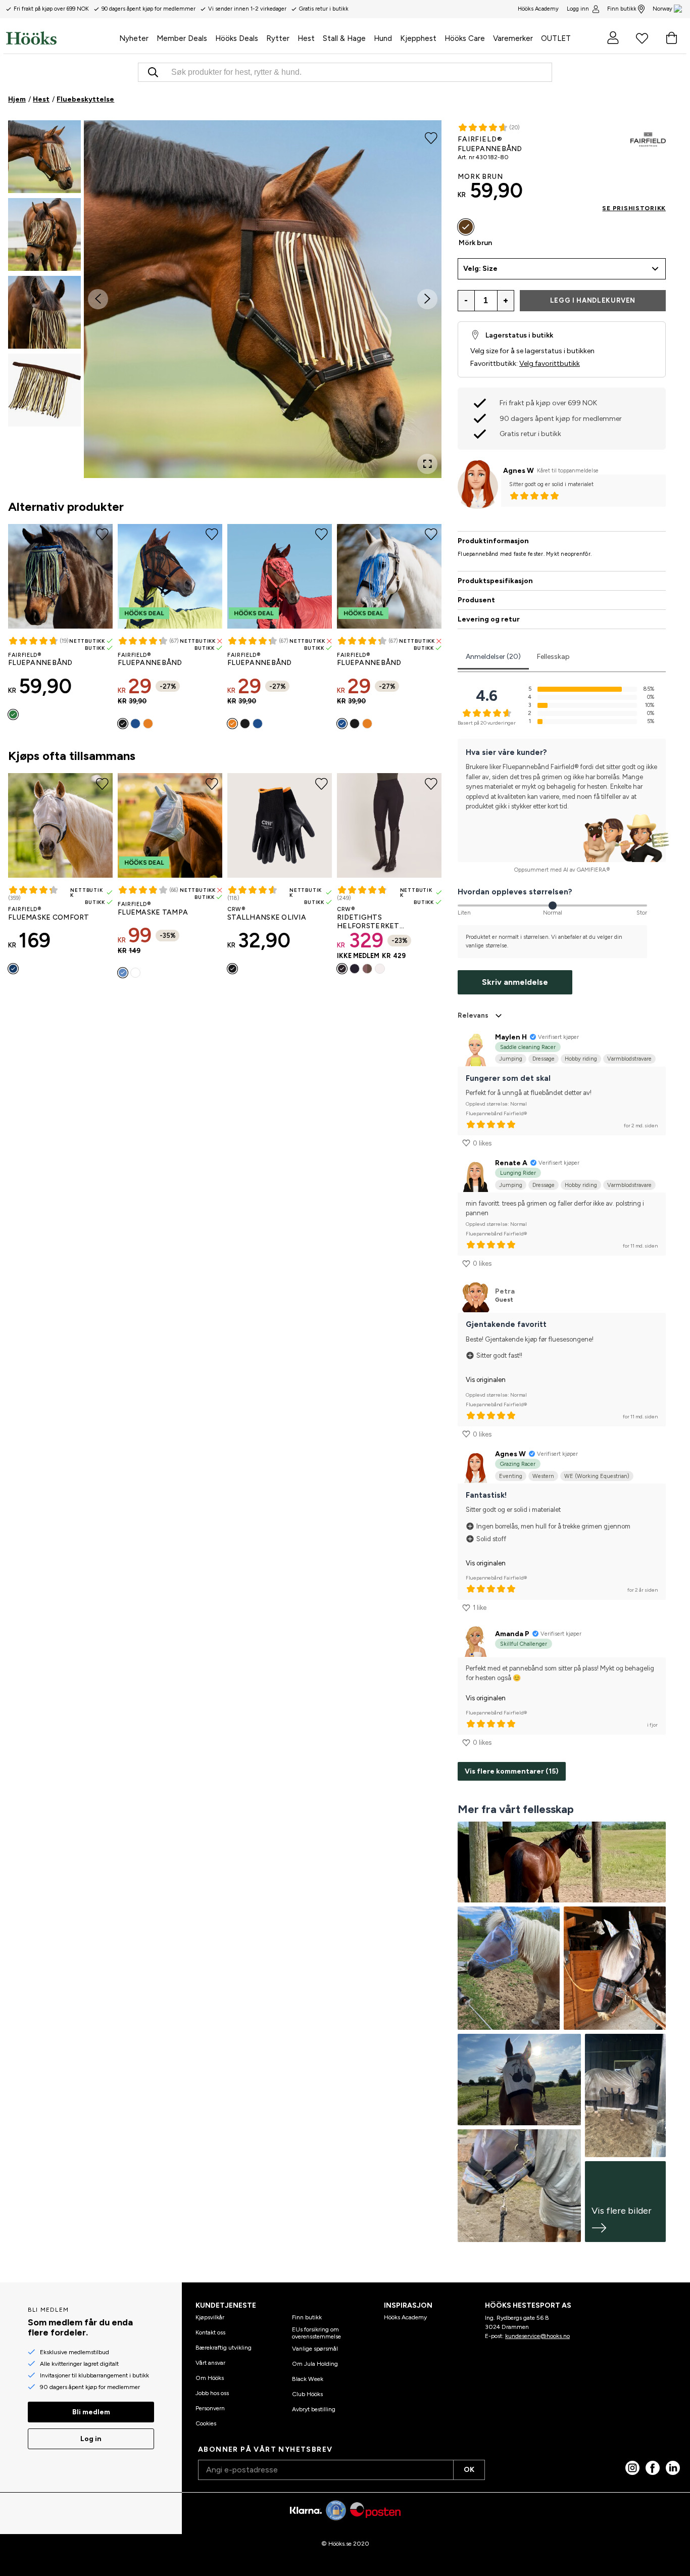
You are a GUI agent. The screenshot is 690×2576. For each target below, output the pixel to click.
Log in (91, 2439)
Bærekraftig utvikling (224, 2348)
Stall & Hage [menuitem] (344, 38)
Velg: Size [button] (480, 269)
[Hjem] (61, 38)
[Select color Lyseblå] (123, 973)
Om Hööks (210, 2378)
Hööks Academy (405, 2317)
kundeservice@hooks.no (537, 2336)
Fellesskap (553, 657)
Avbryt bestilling (314, 2409)
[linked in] (673, 2468)
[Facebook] (653, 2468)
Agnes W (519, 471)
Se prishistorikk (634, 208)
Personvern (210, 2408)
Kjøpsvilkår (210, 2317)
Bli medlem (91, 2412)
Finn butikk (622, 9)
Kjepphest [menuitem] (418, 38)
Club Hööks (307, 2394)
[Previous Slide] (98, 299)
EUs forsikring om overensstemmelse (316, 2333)
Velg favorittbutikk (550, 364)
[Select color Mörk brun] (466, 227)
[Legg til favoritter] (431, 137)
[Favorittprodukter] (642, 38)
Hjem (17, 99)
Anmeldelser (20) (493, 657)
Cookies (206, 2423)
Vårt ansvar (210, 2363)
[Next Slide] (427, 299)
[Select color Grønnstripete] (13, 714)
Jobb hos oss (212, 2393)
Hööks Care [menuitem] (465, 38)
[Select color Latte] (367, 969)
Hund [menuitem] (383, 38)
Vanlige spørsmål (315, 2349)
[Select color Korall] (148, 724)
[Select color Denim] (135, 724)
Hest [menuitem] (306, 38)
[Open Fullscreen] (427, 464)
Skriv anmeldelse (515, 982)
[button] (44, 157)
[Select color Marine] (13, 969)
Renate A (511, 1163)
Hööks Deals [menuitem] (237, 38)
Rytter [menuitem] (278, 38)
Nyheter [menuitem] (134, 38)
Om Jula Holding (315, 2364)
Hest (41, 99)
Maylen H (511, 1037)
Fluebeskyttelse (85, 99)
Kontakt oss (210, 2332)
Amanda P (512, 1634)
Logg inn (578, 9)
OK (469, 2470)
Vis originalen (486, 1380)
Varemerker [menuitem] (513, 38)
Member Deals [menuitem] (182, 38)
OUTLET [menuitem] (556, 38)
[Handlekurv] (671, 38)
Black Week (308, 2379)
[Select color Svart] (123, 724)
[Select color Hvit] (135, 973)
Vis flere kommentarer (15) (512, 1771)
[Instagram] (632, 2468)
